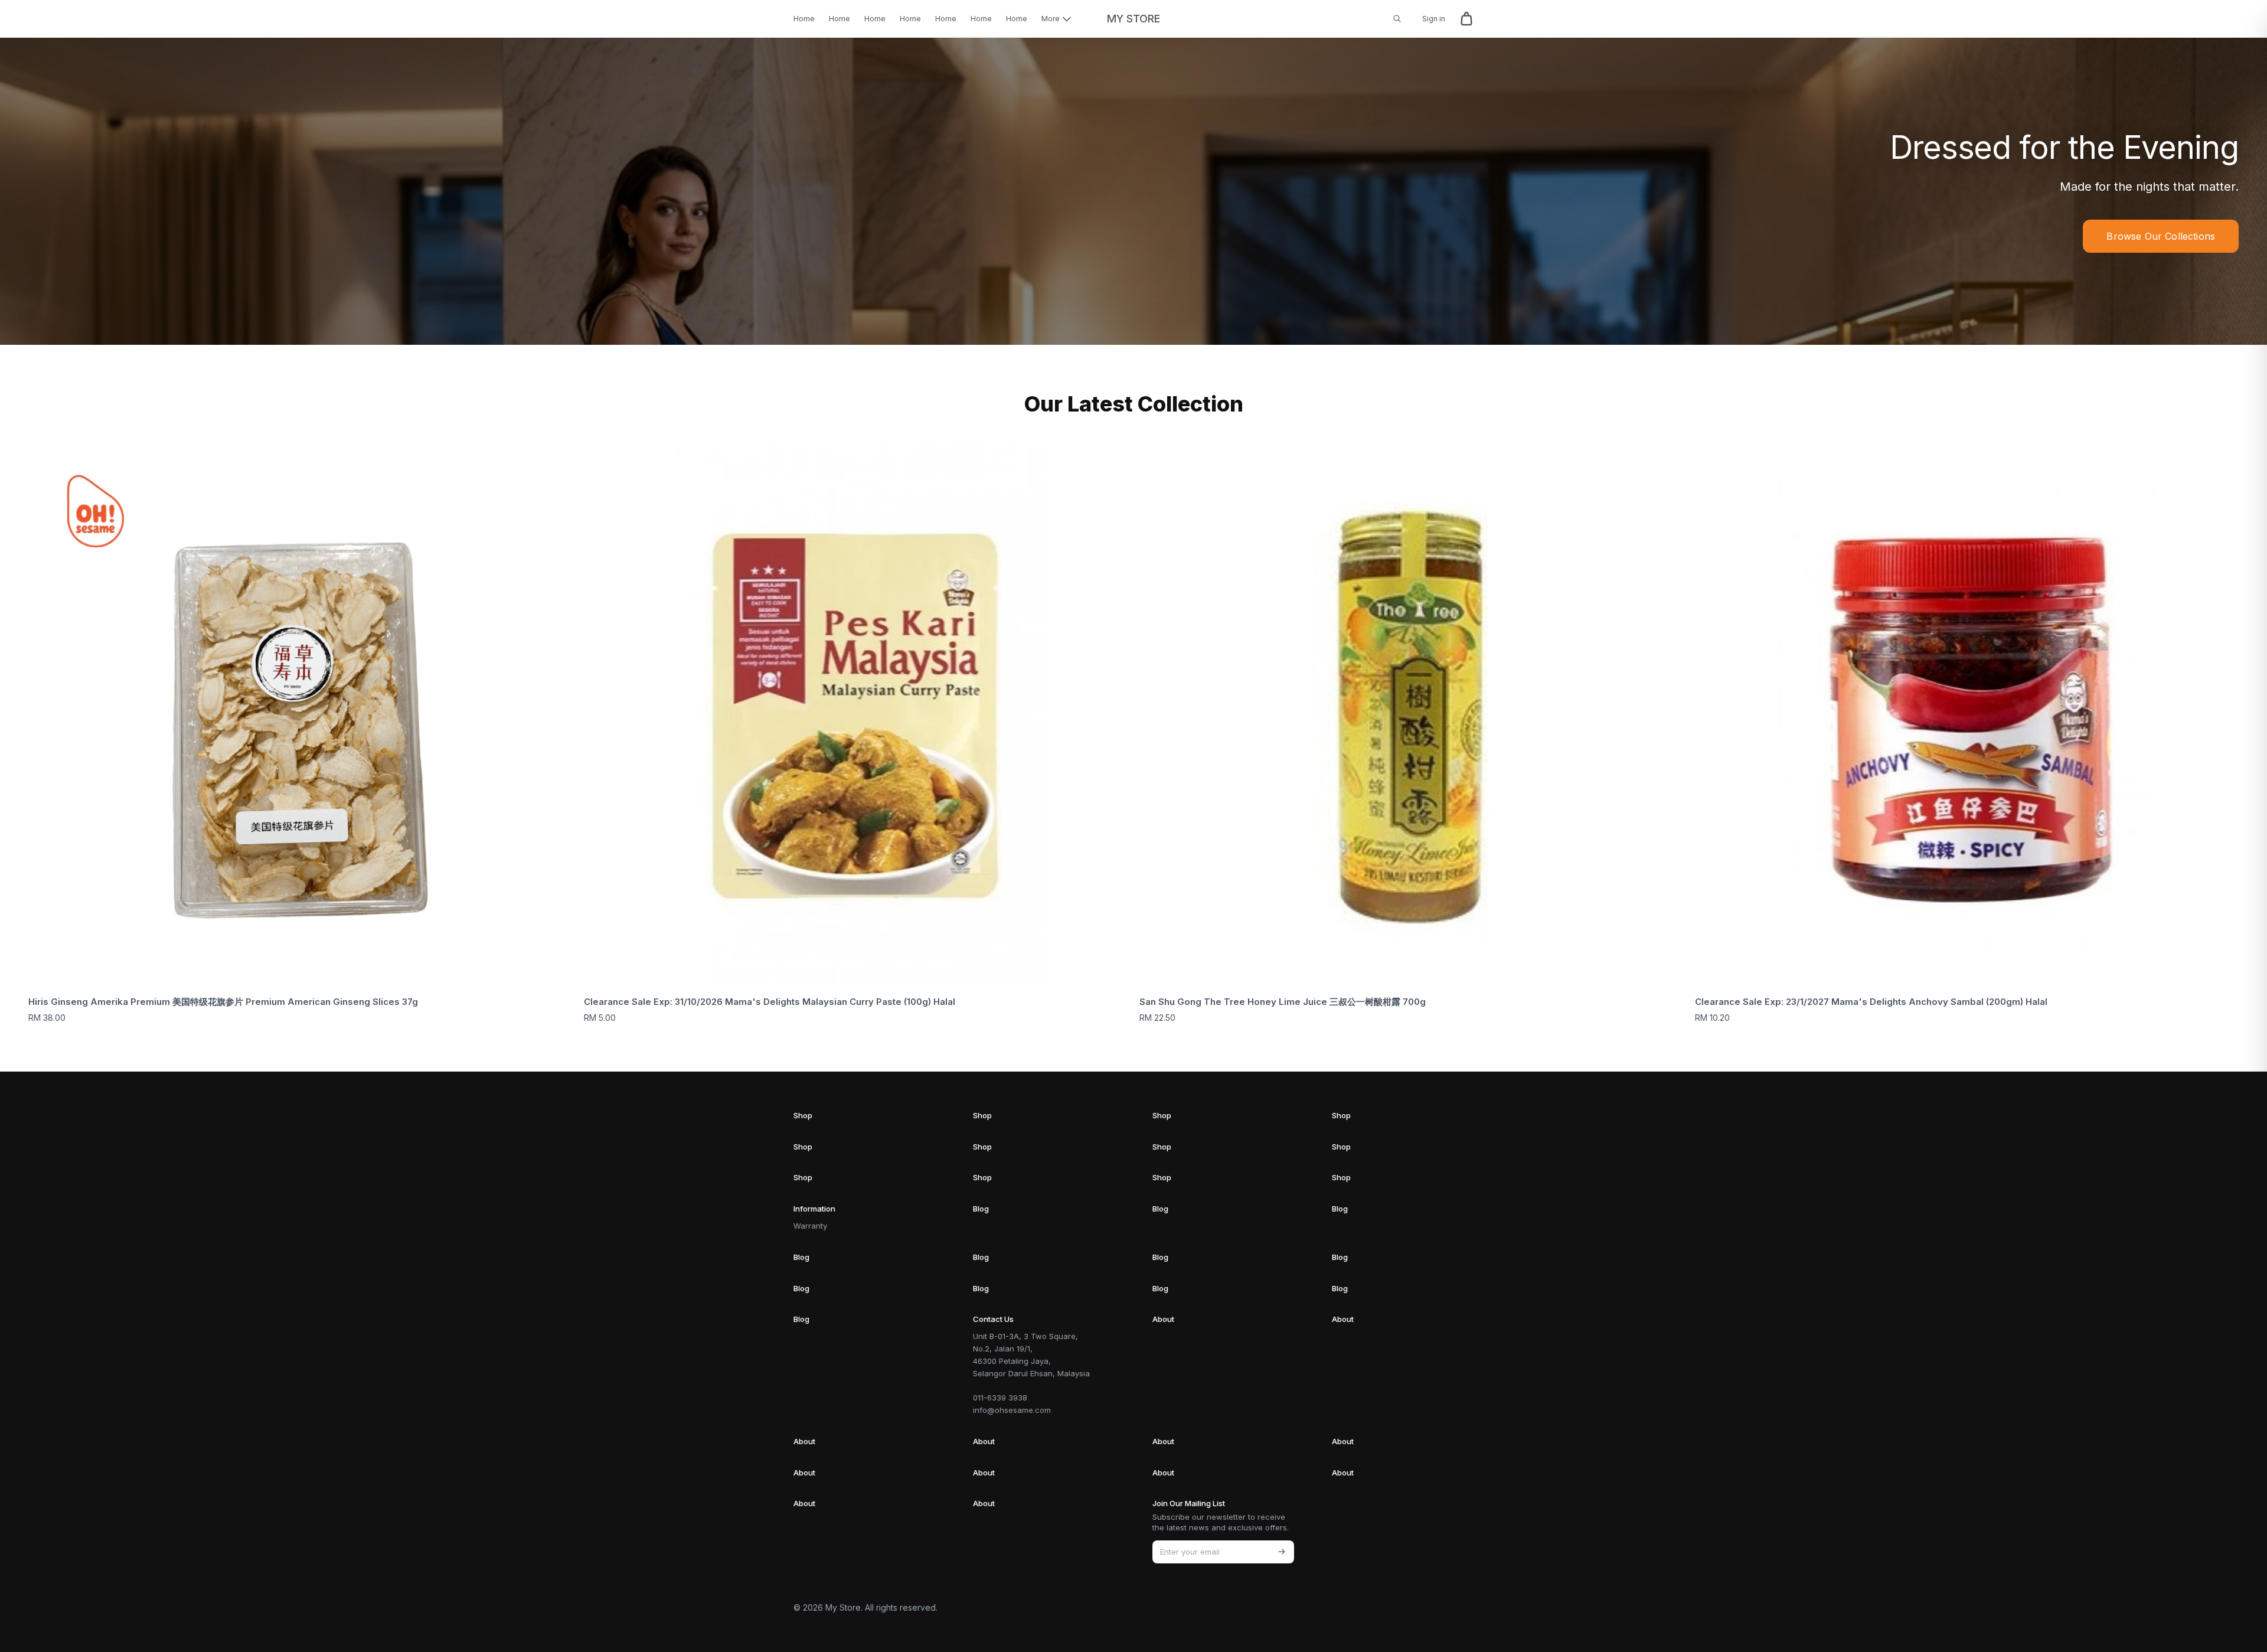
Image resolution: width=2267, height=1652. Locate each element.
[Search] (1397, 19)
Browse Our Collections (2161, 236)
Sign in (1434, 19)
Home (804, 19)
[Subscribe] (1282, 1552)
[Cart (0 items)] (1466, 19)
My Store (1133, 19)
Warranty (810, 1226)
